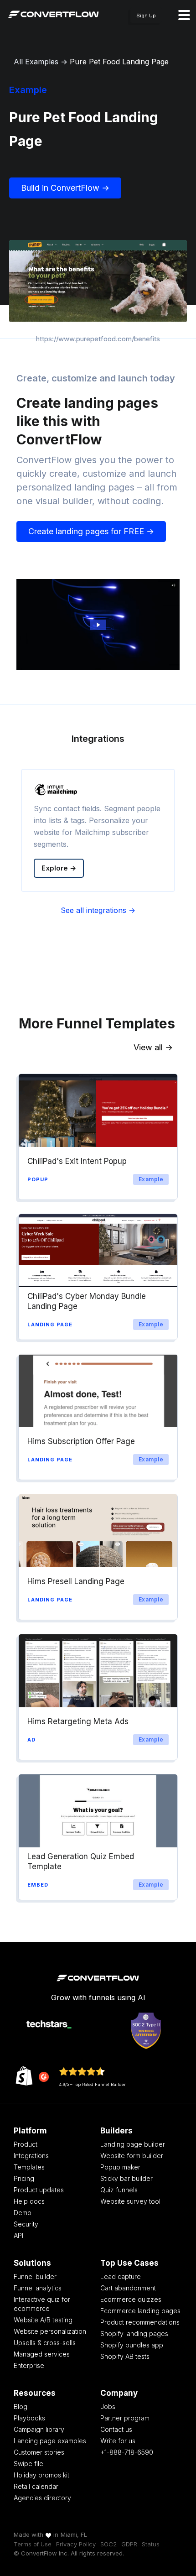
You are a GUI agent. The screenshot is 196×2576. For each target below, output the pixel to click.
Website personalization (50, 2331)
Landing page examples (50, 2441)
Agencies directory (42, 2498)
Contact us (116, 2429)
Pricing (24, 2178)
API (18, 2235)
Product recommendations (140, 2322)
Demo (23, 2213)
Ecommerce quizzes (131, 2299)
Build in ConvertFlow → (65, 188)
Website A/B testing (43, 2320)
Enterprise (29, 2365)
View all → (153, 1047)
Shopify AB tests (125, 2356)
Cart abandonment (128, 2288)
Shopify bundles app (132, 2345)
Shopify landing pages (134, 2334)
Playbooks (29, 2418)
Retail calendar (36, 2486)
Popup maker (120, 2167)
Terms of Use (33, 2544)
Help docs (29, 2201)
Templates (29, 2167)
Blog (21, 2407)
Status (151, 2544)
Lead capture (121, 2276)
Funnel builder (35, 2276)
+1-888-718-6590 (127, 2452)
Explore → (59, 868)
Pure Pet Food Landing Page (119, 62)
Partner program (125, 2418)
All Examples (36, 62)
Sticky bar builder (126, 2178)
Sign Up (146, 16)
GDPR (129, 2544)
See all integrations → (98, 910)
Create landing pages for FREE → (91, 531)
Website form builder (132, 2156)
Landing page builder (133, 2144)
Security (26, 2224)
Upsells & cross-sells (45, 2343)
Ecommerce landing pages (140, 2311)
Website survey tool (130, 2201)
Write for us (118, 2441)
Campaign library (39, 2429)
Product (26, 2144)
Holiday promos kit (41, 2475)
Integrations (31, 2156)
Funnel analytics (38, 2288)
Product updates (39, 2190)
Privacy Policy (76, 2544)
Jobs (108, 2407)
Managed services (42, 2354)
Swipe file (28, 2464)
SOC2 (108, 2544)
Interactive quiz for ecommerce (42, 2304)
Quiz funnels (119, 2190)
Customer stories (39, 2452)
